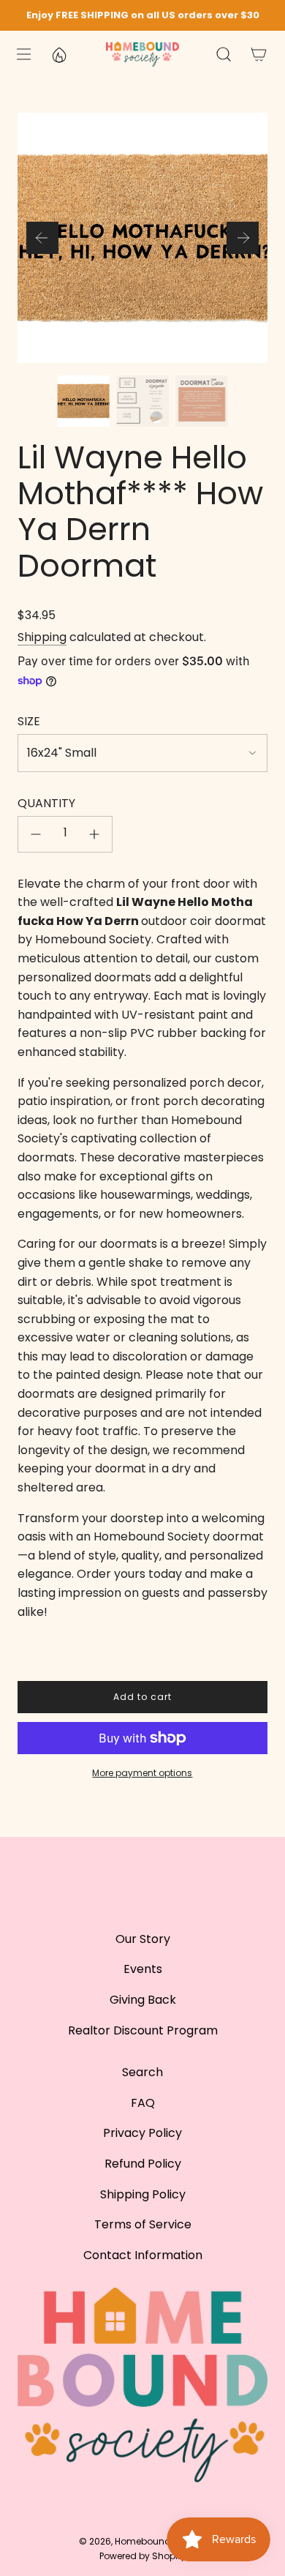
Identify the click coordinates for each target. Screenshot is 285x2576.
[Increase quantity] (94, 834)
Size (29, 721)
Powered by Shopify (142, 2556)
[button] (42, 238)
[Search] (224, 54)
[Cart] (259, 54)
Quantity (46, 803)
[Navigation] (23, 54)
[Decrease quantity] (36, 834)
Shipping (42, 637)
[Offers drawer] (58, 54)
